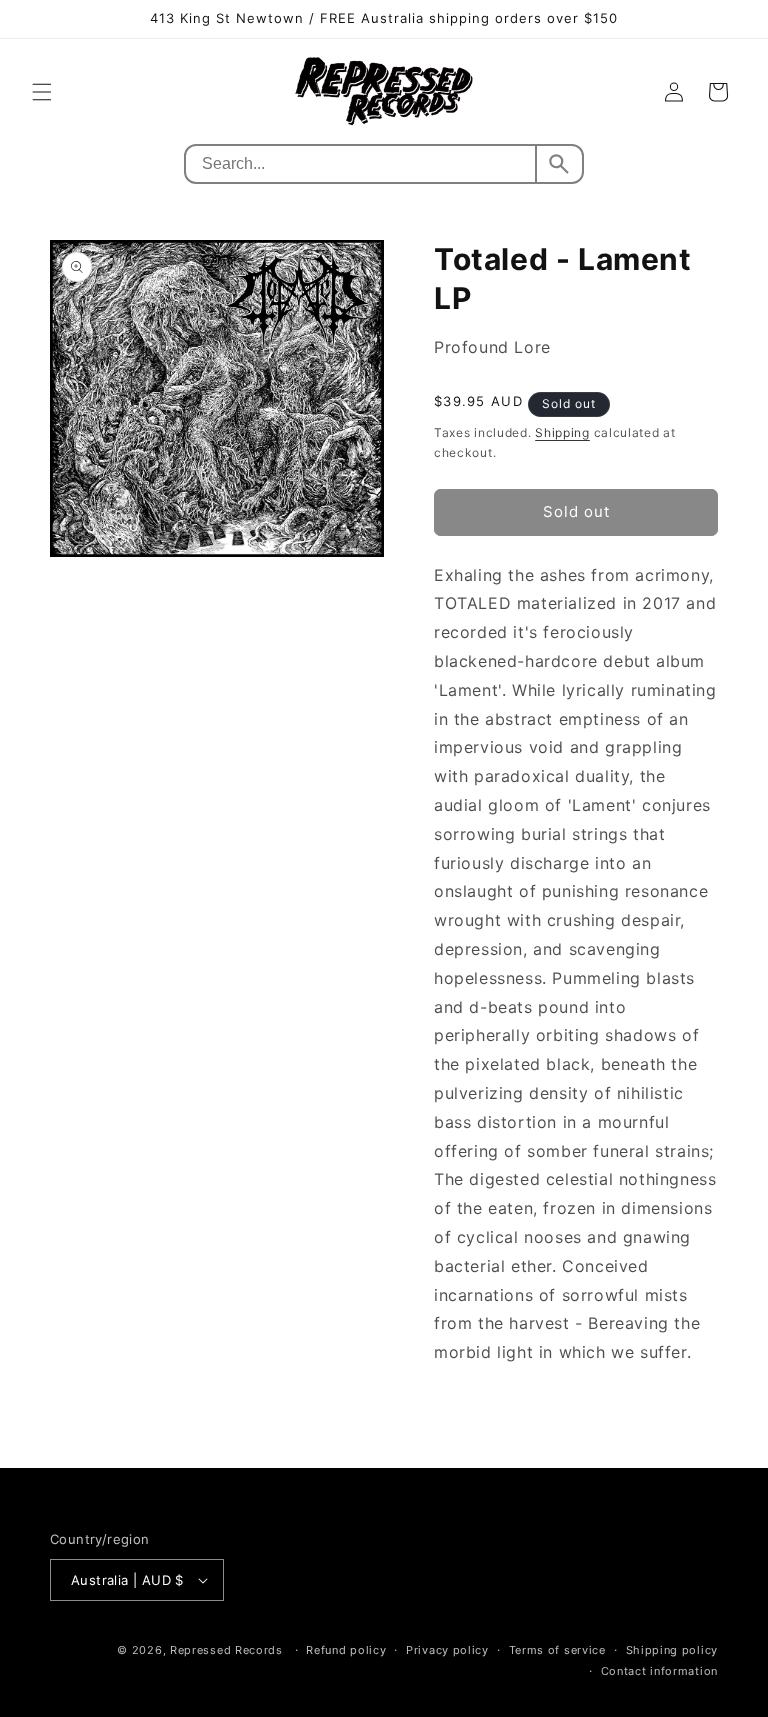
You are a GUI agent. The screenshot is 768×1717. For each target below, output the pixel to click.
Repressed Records (226, 1650)
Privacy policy (447, 1650)
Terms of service (557, 1650)
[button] (42, 92)
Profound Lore (492, 347)
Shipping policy (672, 1650)
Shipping (562, 432)
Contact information (659, 1671)
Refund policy (346, 1650)
